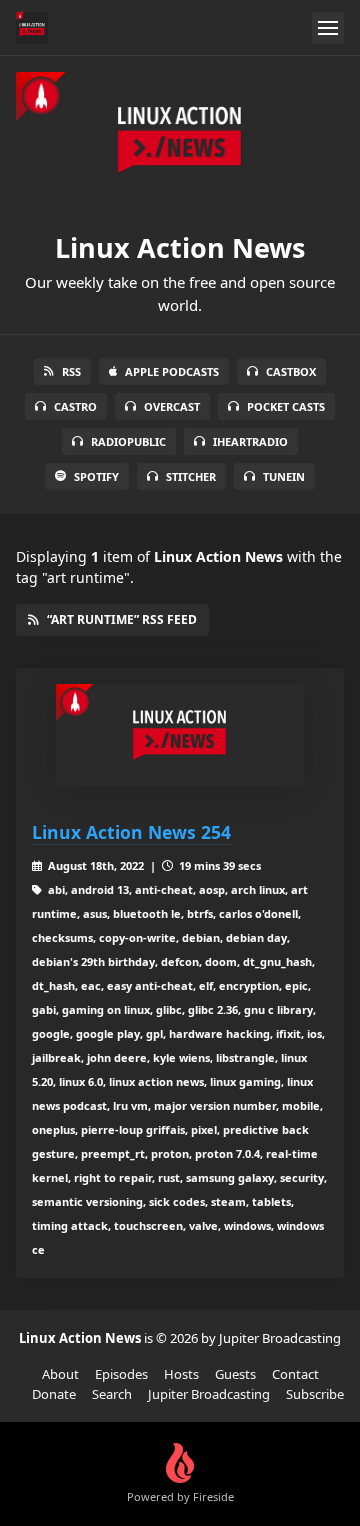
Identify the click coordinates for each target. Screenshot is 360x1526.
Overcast (172, 406)
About (60, 1374)
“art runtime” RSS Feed (122, 619)
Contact (295, 1374)
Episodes (121, 1374)
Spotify (96, 476)
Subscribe (315, 1394)
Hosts (181, 1374)
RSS (71, 371)
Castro (75, 406)
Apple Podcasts (172, 371)
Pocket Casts (286, 406)
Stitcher (191, 476)
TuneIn (284, 476)
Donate (54, 1394)
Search (112, 1394)
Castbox (291, 371)
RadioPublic (128, 441)
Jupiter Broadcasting (209, 1394)
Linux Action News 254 (131, 832)
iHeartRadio (250, 441)
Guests (235, 1374)
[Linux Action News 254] (180, 735)
